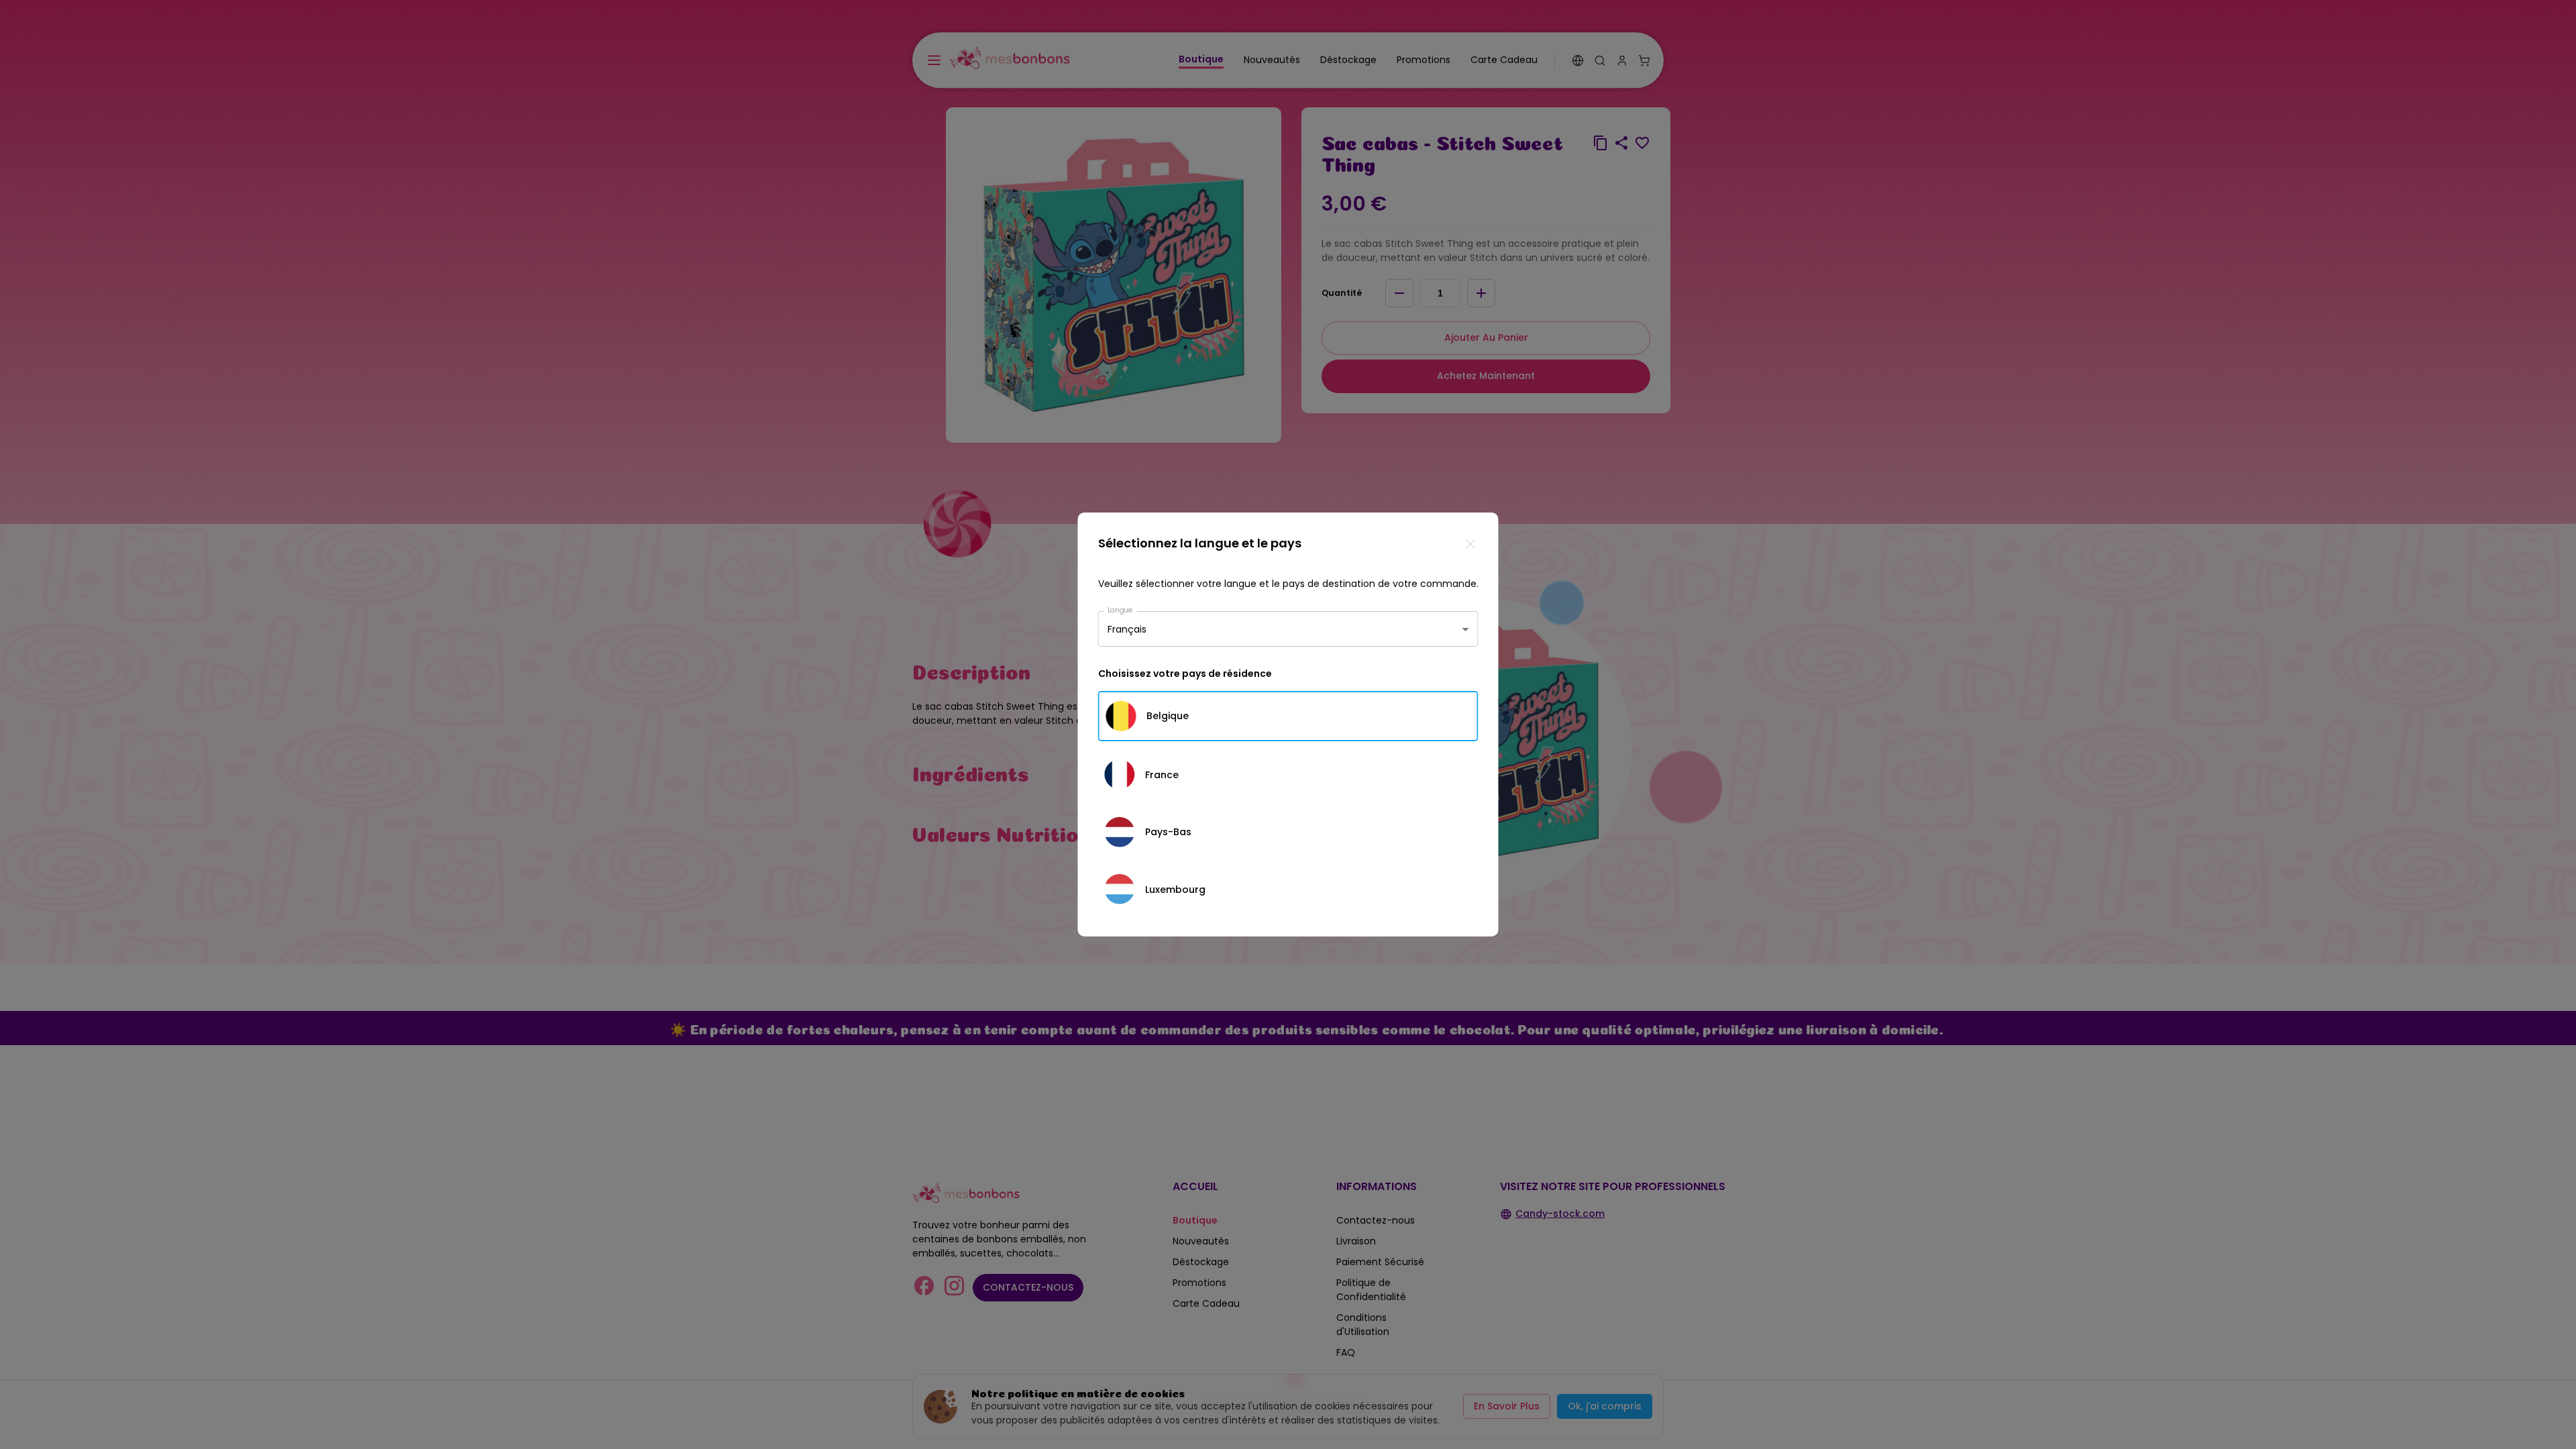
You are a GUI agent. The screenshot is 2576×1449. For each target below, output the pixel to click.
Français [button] (1127, 629)
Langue (1120, 610)
